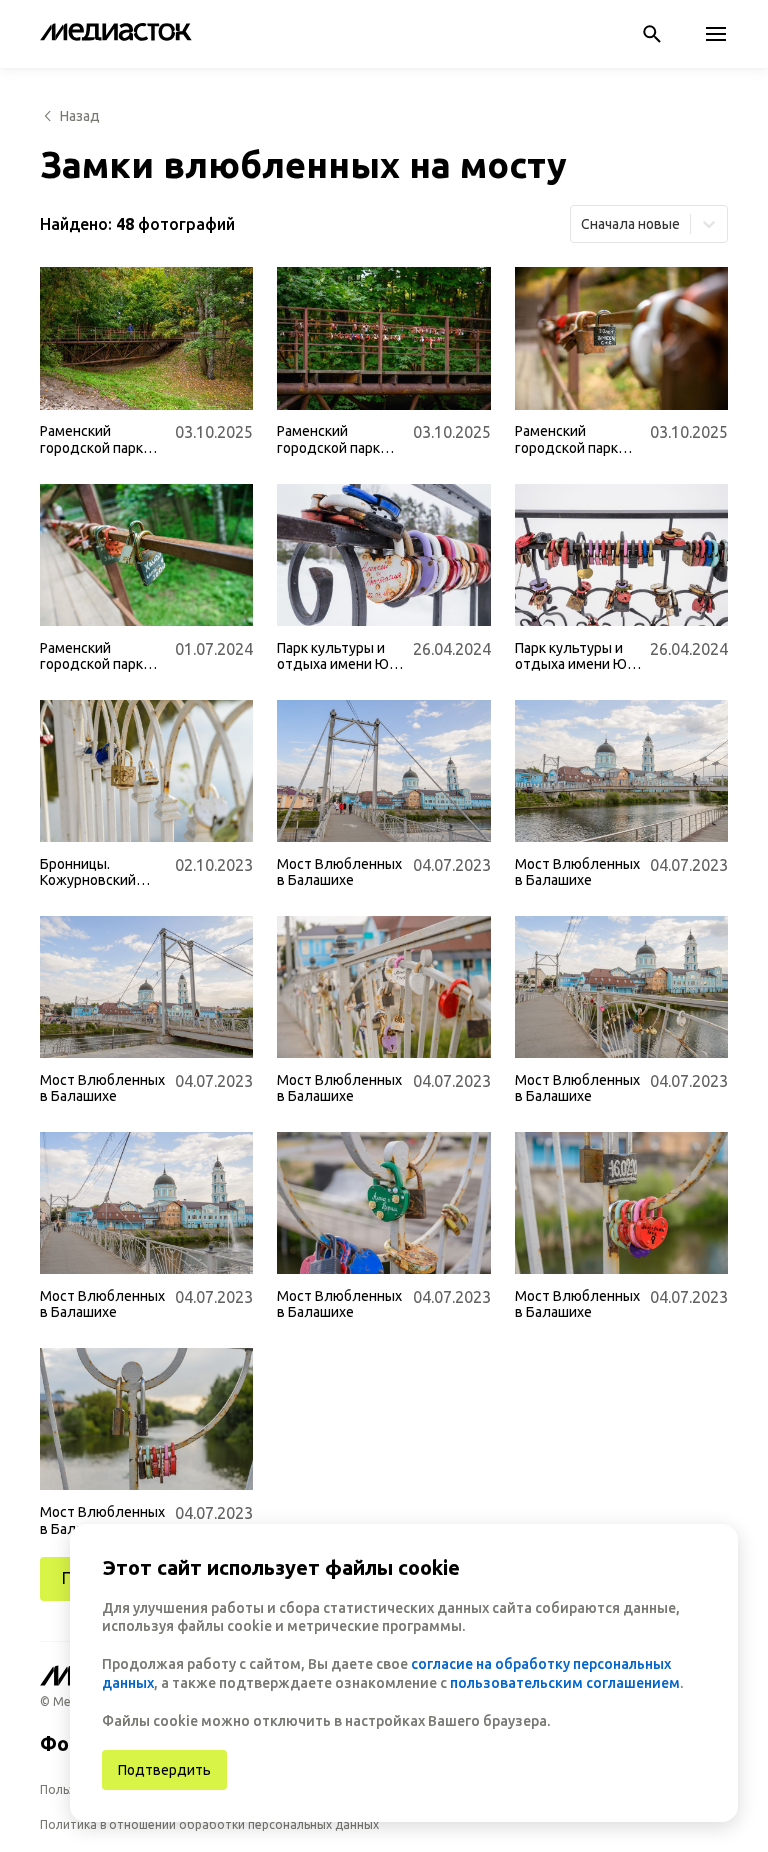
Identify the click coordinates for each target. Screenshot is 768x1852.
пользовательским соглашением (565, 1683)
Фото (66, 1743)
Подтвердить (164, 1770)
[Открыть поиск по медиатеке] (652, 34)
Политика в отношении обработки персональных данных (209, 1824)
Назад (80, 116)
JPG (68, 385)
